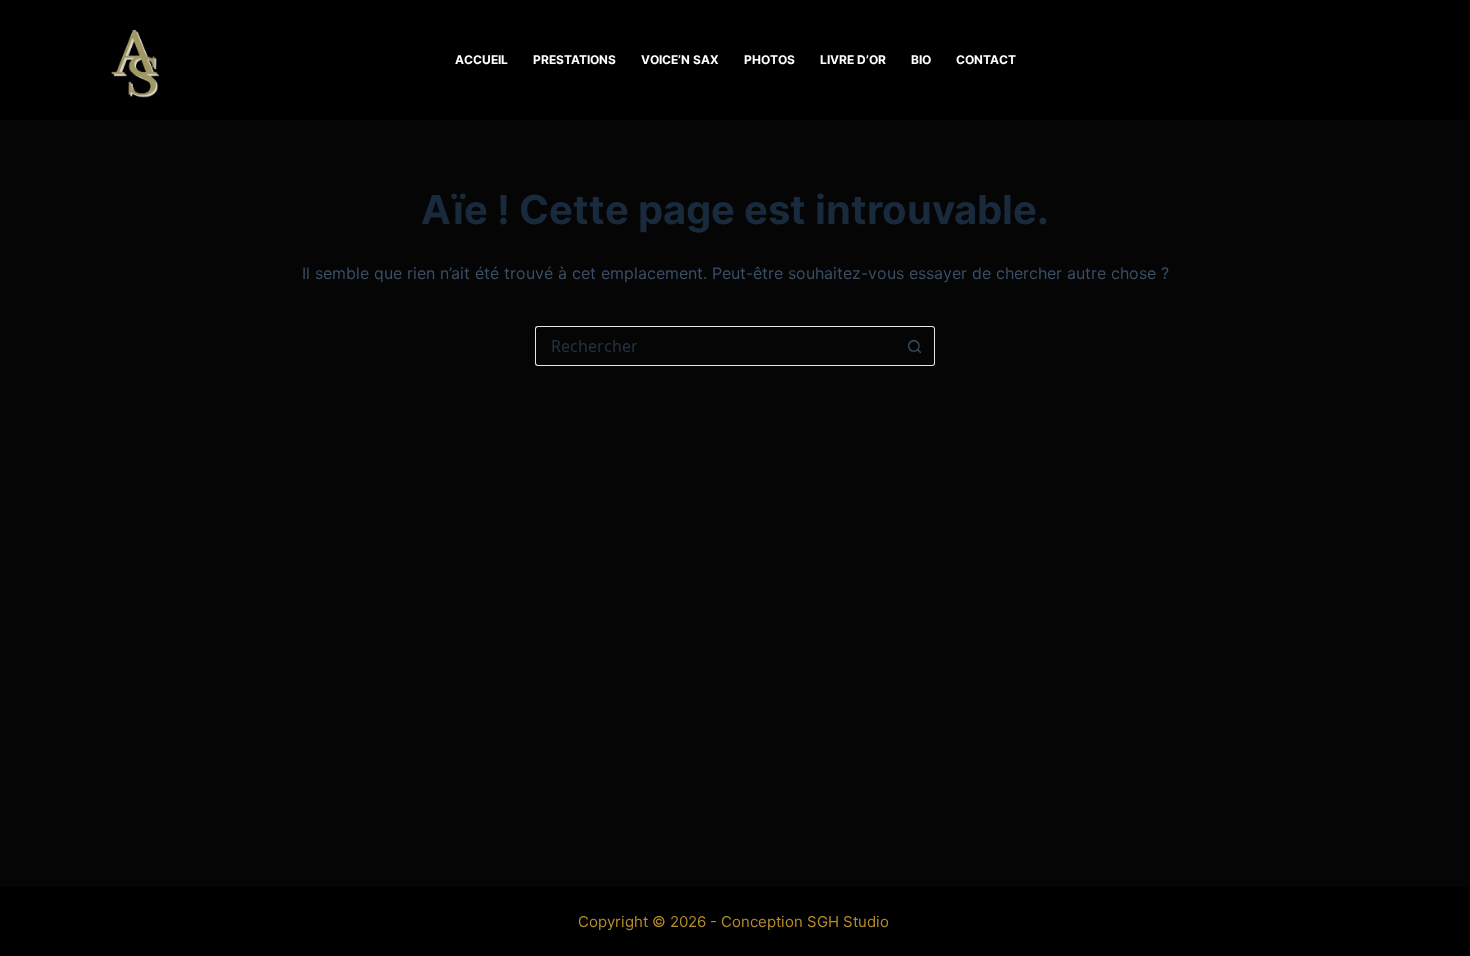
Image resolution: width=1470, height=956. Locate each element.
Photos (769, 59)
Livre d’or (853, 59)
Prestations (574, 59)
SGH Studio (848, 921)
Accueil (481, 59)
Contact (986, 59)
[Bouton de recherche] (915, 346)
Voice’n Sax (680, 59)
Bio (921, 59)
